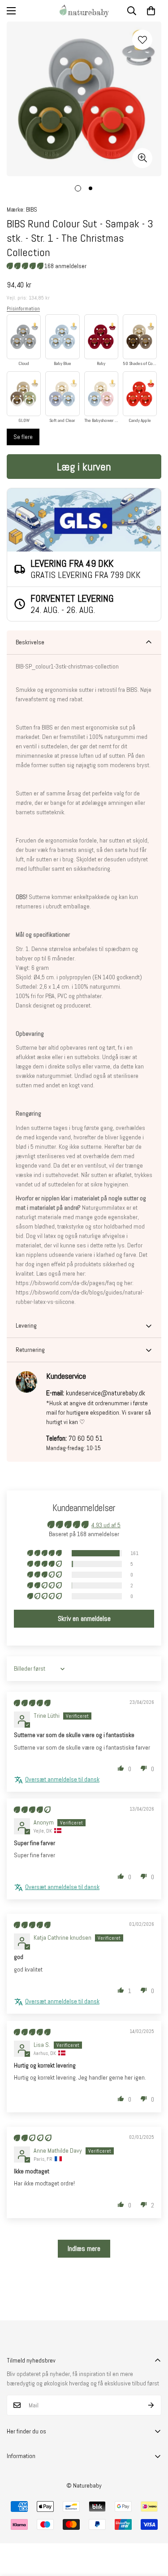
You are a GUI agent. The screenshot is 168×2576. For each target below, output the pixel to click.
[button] (151, 11)
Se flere (23, 437)
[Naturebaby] (84, 11)
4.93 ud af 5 (106, 1525)
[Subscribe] (151, 2405)
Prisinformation (23, 308)
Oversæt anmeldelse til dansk (62, 1779)
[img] (32, 1703)
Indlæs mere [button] (84, 2248)
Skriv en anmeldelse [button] (84, 1618)
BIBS (32, 209)
